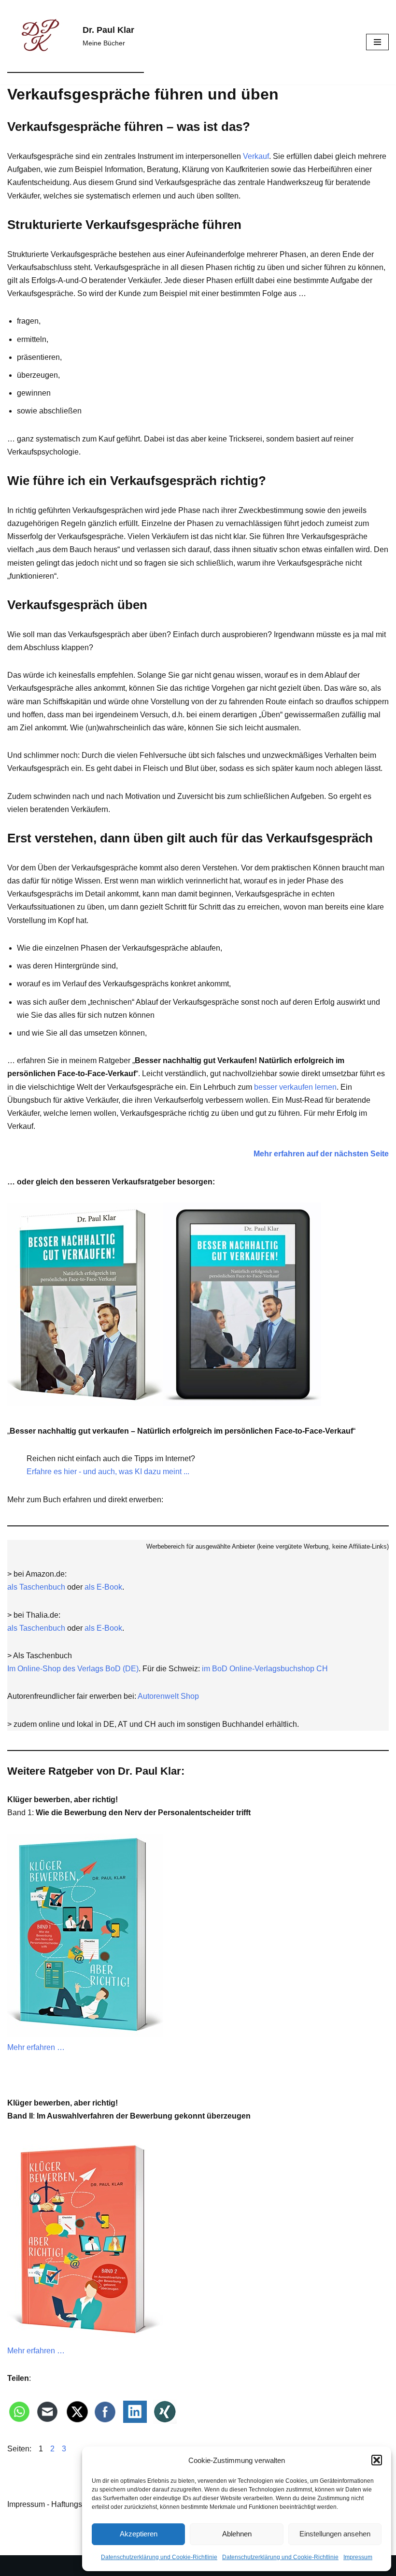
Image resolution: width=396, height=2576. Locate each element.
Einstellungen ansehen (335, 2534)
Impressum (358, 2557)
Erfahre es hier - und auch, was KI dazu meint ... (108, 1472)
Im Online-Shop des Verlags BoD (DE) (73, 1669)
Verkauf (256, 156)
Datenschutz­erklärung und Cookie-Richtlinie (159, 2557)
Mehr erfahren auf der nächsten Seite (321, 1154)
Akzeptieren (139, 2534)
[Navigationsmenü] (377, 42)
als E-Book (103, 1587)
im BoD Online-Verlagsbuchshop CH (265, 1669)
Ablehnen (237, 2534)
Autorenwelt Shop (168, 1696)
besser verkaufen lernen (295, 1087)
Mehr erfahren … (36, 2047)
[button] (377, 2460)
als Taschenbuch (36, 1587)
